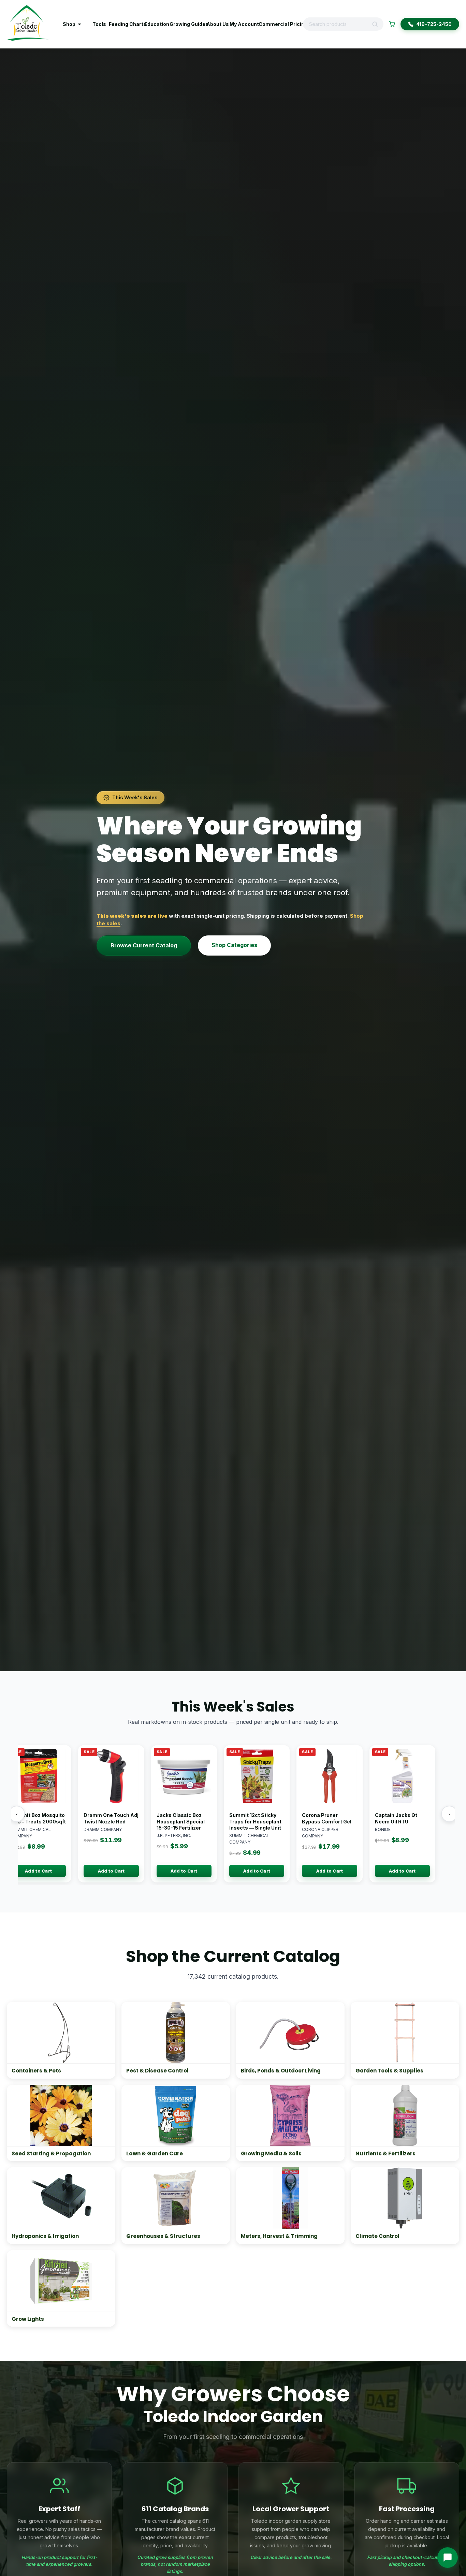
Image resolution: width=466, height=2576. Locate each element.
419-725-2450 (434, 24)
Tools (98, 24)
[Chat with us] (448, 2558)
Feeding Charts (124, 24)
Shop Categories (234, 945)
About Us (215, 24)
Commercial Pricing (278, 24)
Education (154, 24)
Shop (69, 24)
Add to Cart (36, 1871)
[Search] (377, 24)
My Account (241, 24)
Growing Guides (185, 24)
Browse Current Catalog (144, 945)
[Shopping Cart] (392, 24)
